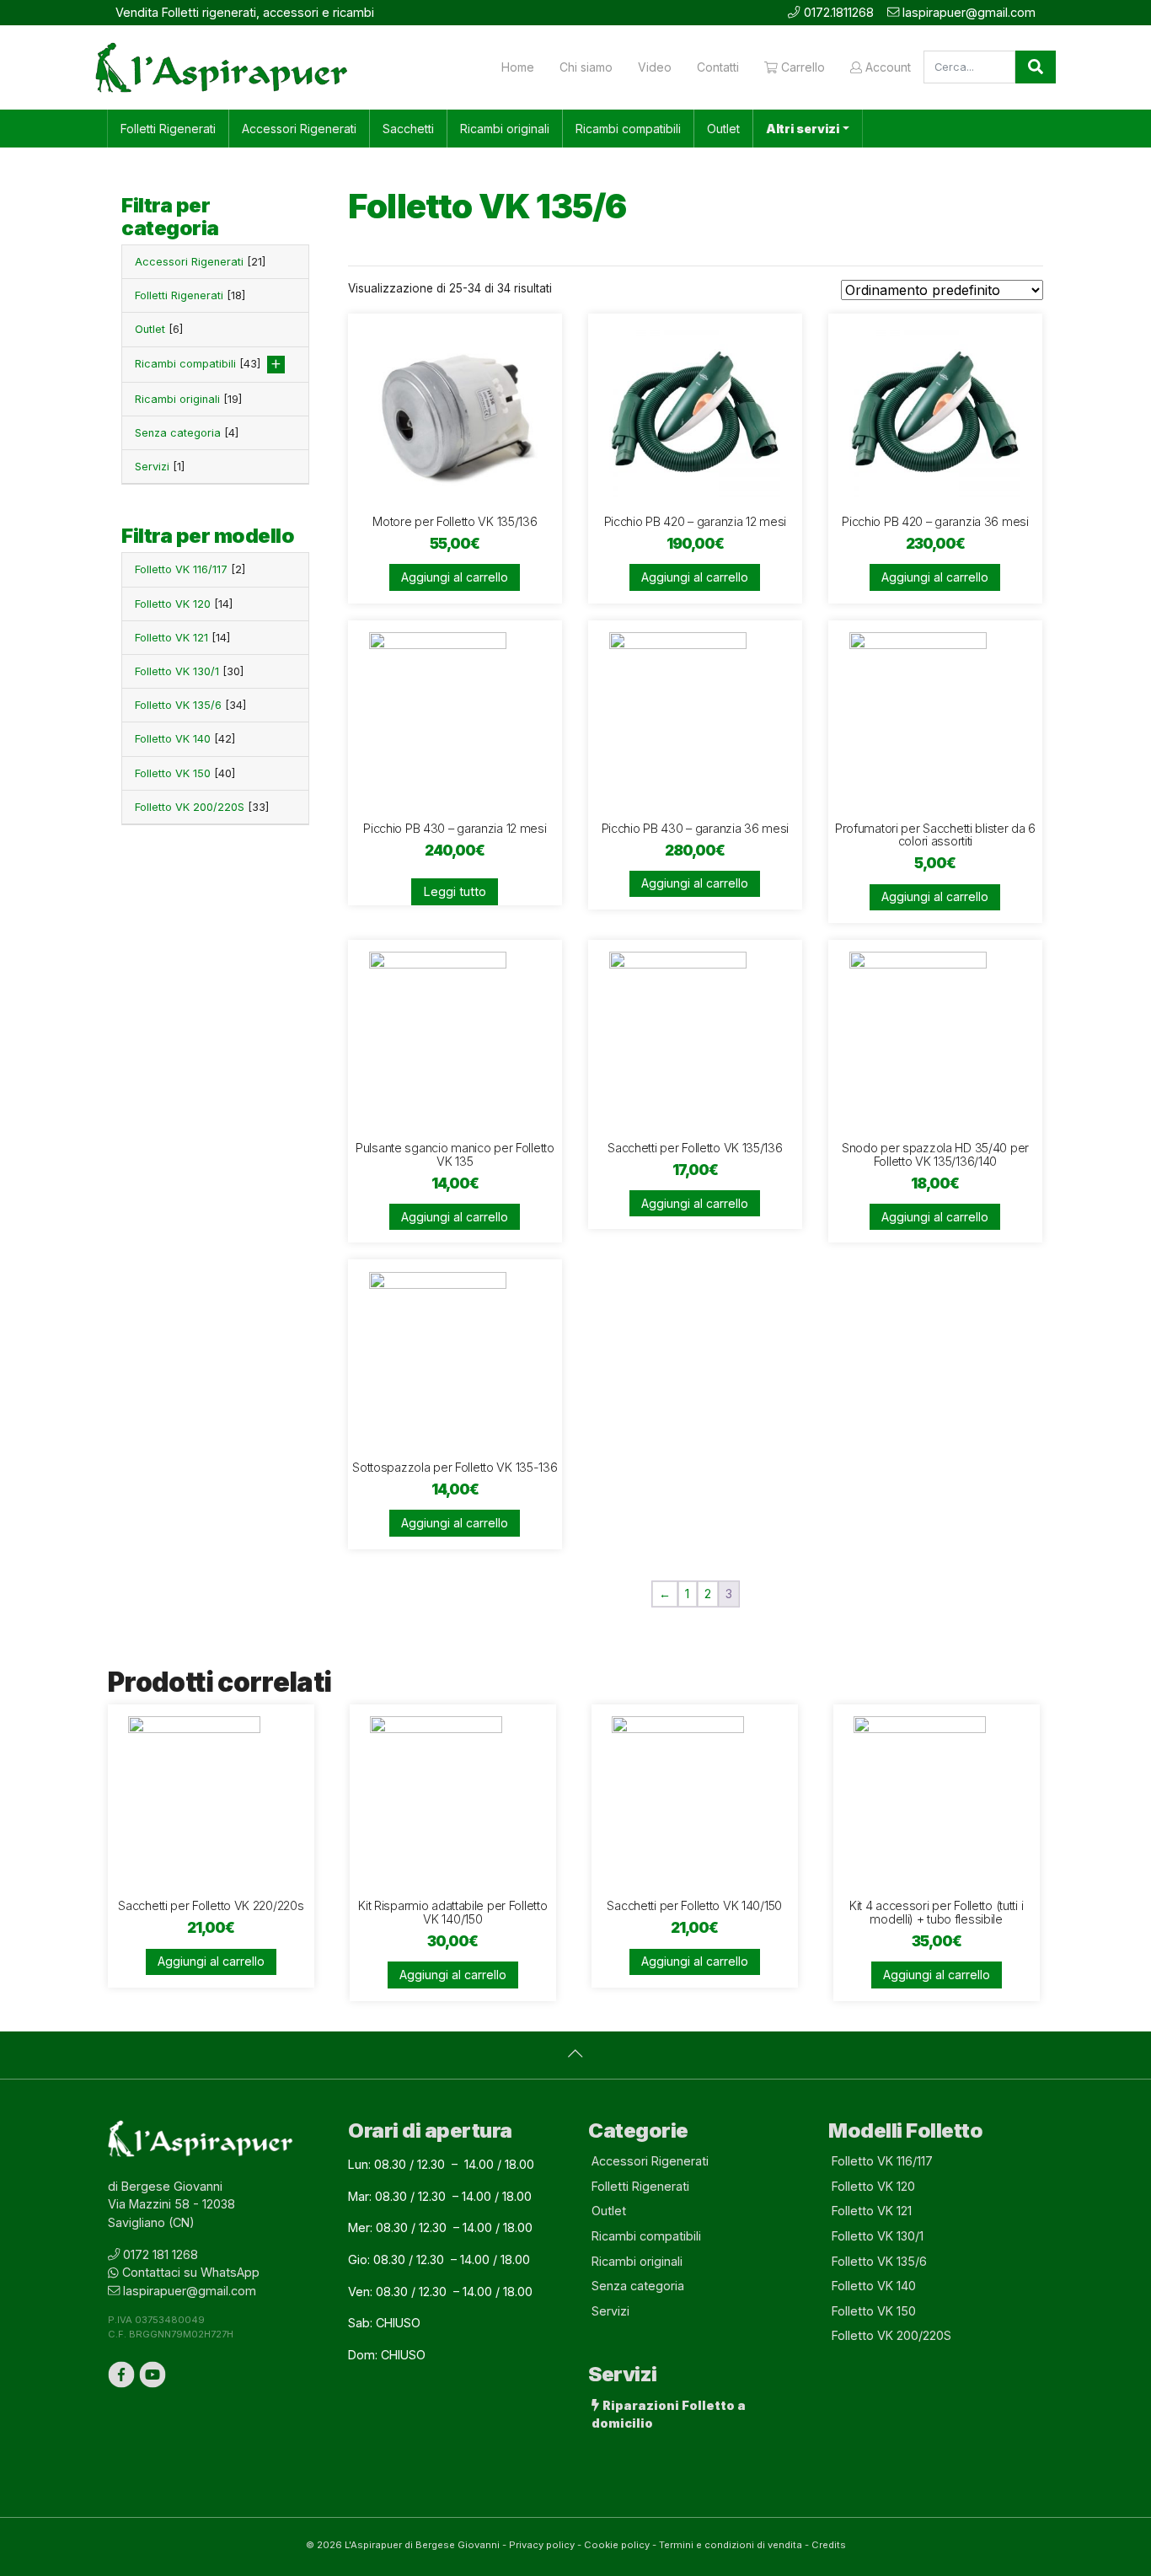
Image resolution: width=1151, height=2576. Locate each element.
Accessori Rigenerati (299, 129)
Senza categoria (187, 433)
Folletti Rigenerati (168, 129)
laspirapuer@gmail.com (969, 12)
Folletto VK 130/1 (189, 671)
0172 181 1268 (161, 2254)
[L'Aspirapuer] (222, 67)
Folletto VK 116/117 (190, 569)
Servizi (160, 467)
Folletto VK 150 (185, 773)
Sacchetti (408, 129)
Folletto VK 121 (182, 638)
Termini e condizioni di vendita (731, 2545)
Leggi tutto (455, 891)
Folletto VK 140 (185, 739)
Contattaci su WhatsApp (191, 2272)
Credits (829, 2545)
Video (655, 67)
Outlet (723, 129)
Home (518, 67)
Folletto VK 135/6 (190, 705)
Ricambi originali (505, 129)
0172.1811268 (839, 12)
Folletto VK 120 (184, 604)
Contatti (718, 67)
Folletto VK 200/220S (202, 807)
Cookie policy (617, 2545)
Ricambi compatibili (628, 129)
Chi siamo (586, 67)
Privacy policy (542, 2545)
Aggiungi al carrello (455, 577)
